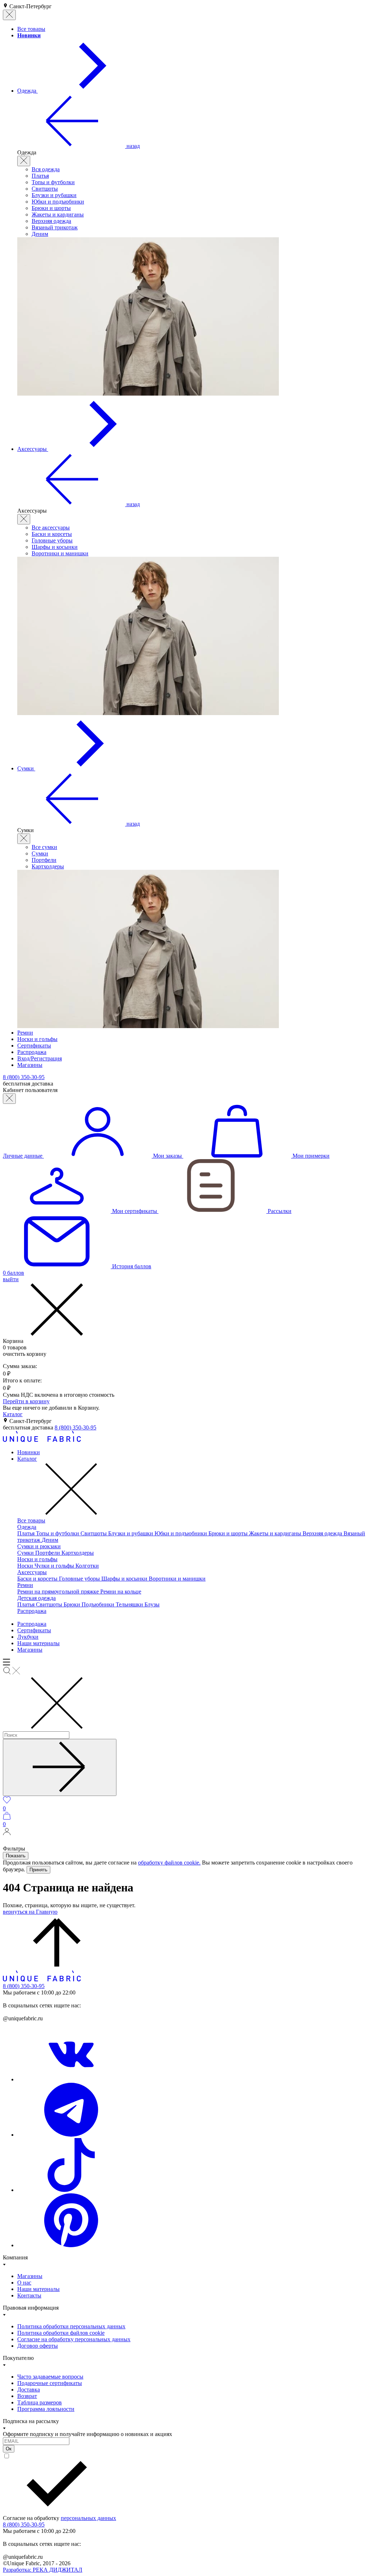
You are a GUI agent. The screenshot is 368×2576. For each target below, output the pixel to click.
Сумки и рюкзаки (39, 1546)
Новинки (29, 1452)
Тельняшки (130, 1604)
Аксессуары (32, 1572)
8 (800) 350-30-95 (75, 1427)
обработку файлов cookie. (169, 1863)
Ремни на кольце (121, 1592)
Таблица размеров (40, 2402)
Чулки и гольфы (55, 1566)
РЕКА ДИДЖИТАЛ (43, 2570)
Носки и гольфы (37, 1559)
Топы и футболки (53, 182)
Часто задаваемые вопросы (50, 2377)
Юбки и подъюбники (58, 202)
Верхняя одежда (51, 221)
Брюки (73, 1604)
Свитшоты (45, 189)
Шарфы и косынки (55, 547)
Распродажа (32, 1611)
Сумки (40, 853)
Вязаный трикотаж (55, 227)
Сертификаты (34, 1630)
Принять (38, 1870)
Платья (40, 176)
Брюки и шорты (51, 208)
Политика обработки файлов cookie (61, 2333)
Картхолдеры (48, 866)
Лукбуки (28, 1637)
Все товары (31, 1520)
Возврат (27, 2396)
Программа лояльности (46, 2409)
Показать (16, 1856)
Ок (9, 2449)
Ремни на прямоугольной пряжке (59, 1592)
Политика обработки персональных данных (71, 2326)
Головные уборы (52, 540)
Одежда (27, 1527)
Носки (26, 1566)
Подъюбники (99, 1604)
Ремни (25, 1585)
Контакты (29, 2295)
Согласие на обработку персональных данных (74, 2339)
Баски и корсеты (52, 534)
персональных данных (88, 2518)
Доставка (29, 2390)
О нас (24, 2283)
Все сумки (44, 847)
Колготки (87, 1566)
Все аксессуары (51, 528)
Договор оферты (38, 2346)
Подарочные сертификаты (50, 2383)
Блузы (152, 1604)
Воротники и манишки (60, 553)
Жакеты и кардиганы (58, 214)
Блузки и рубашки (54, 195)
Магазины (30, 1650)
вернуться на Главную (30, 1912)
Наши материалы (38, 1643)
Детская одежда (36, 1598)
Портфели (44, 860)
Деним (40, 234)
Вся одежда (46, 169)
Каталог (13, 1414)
